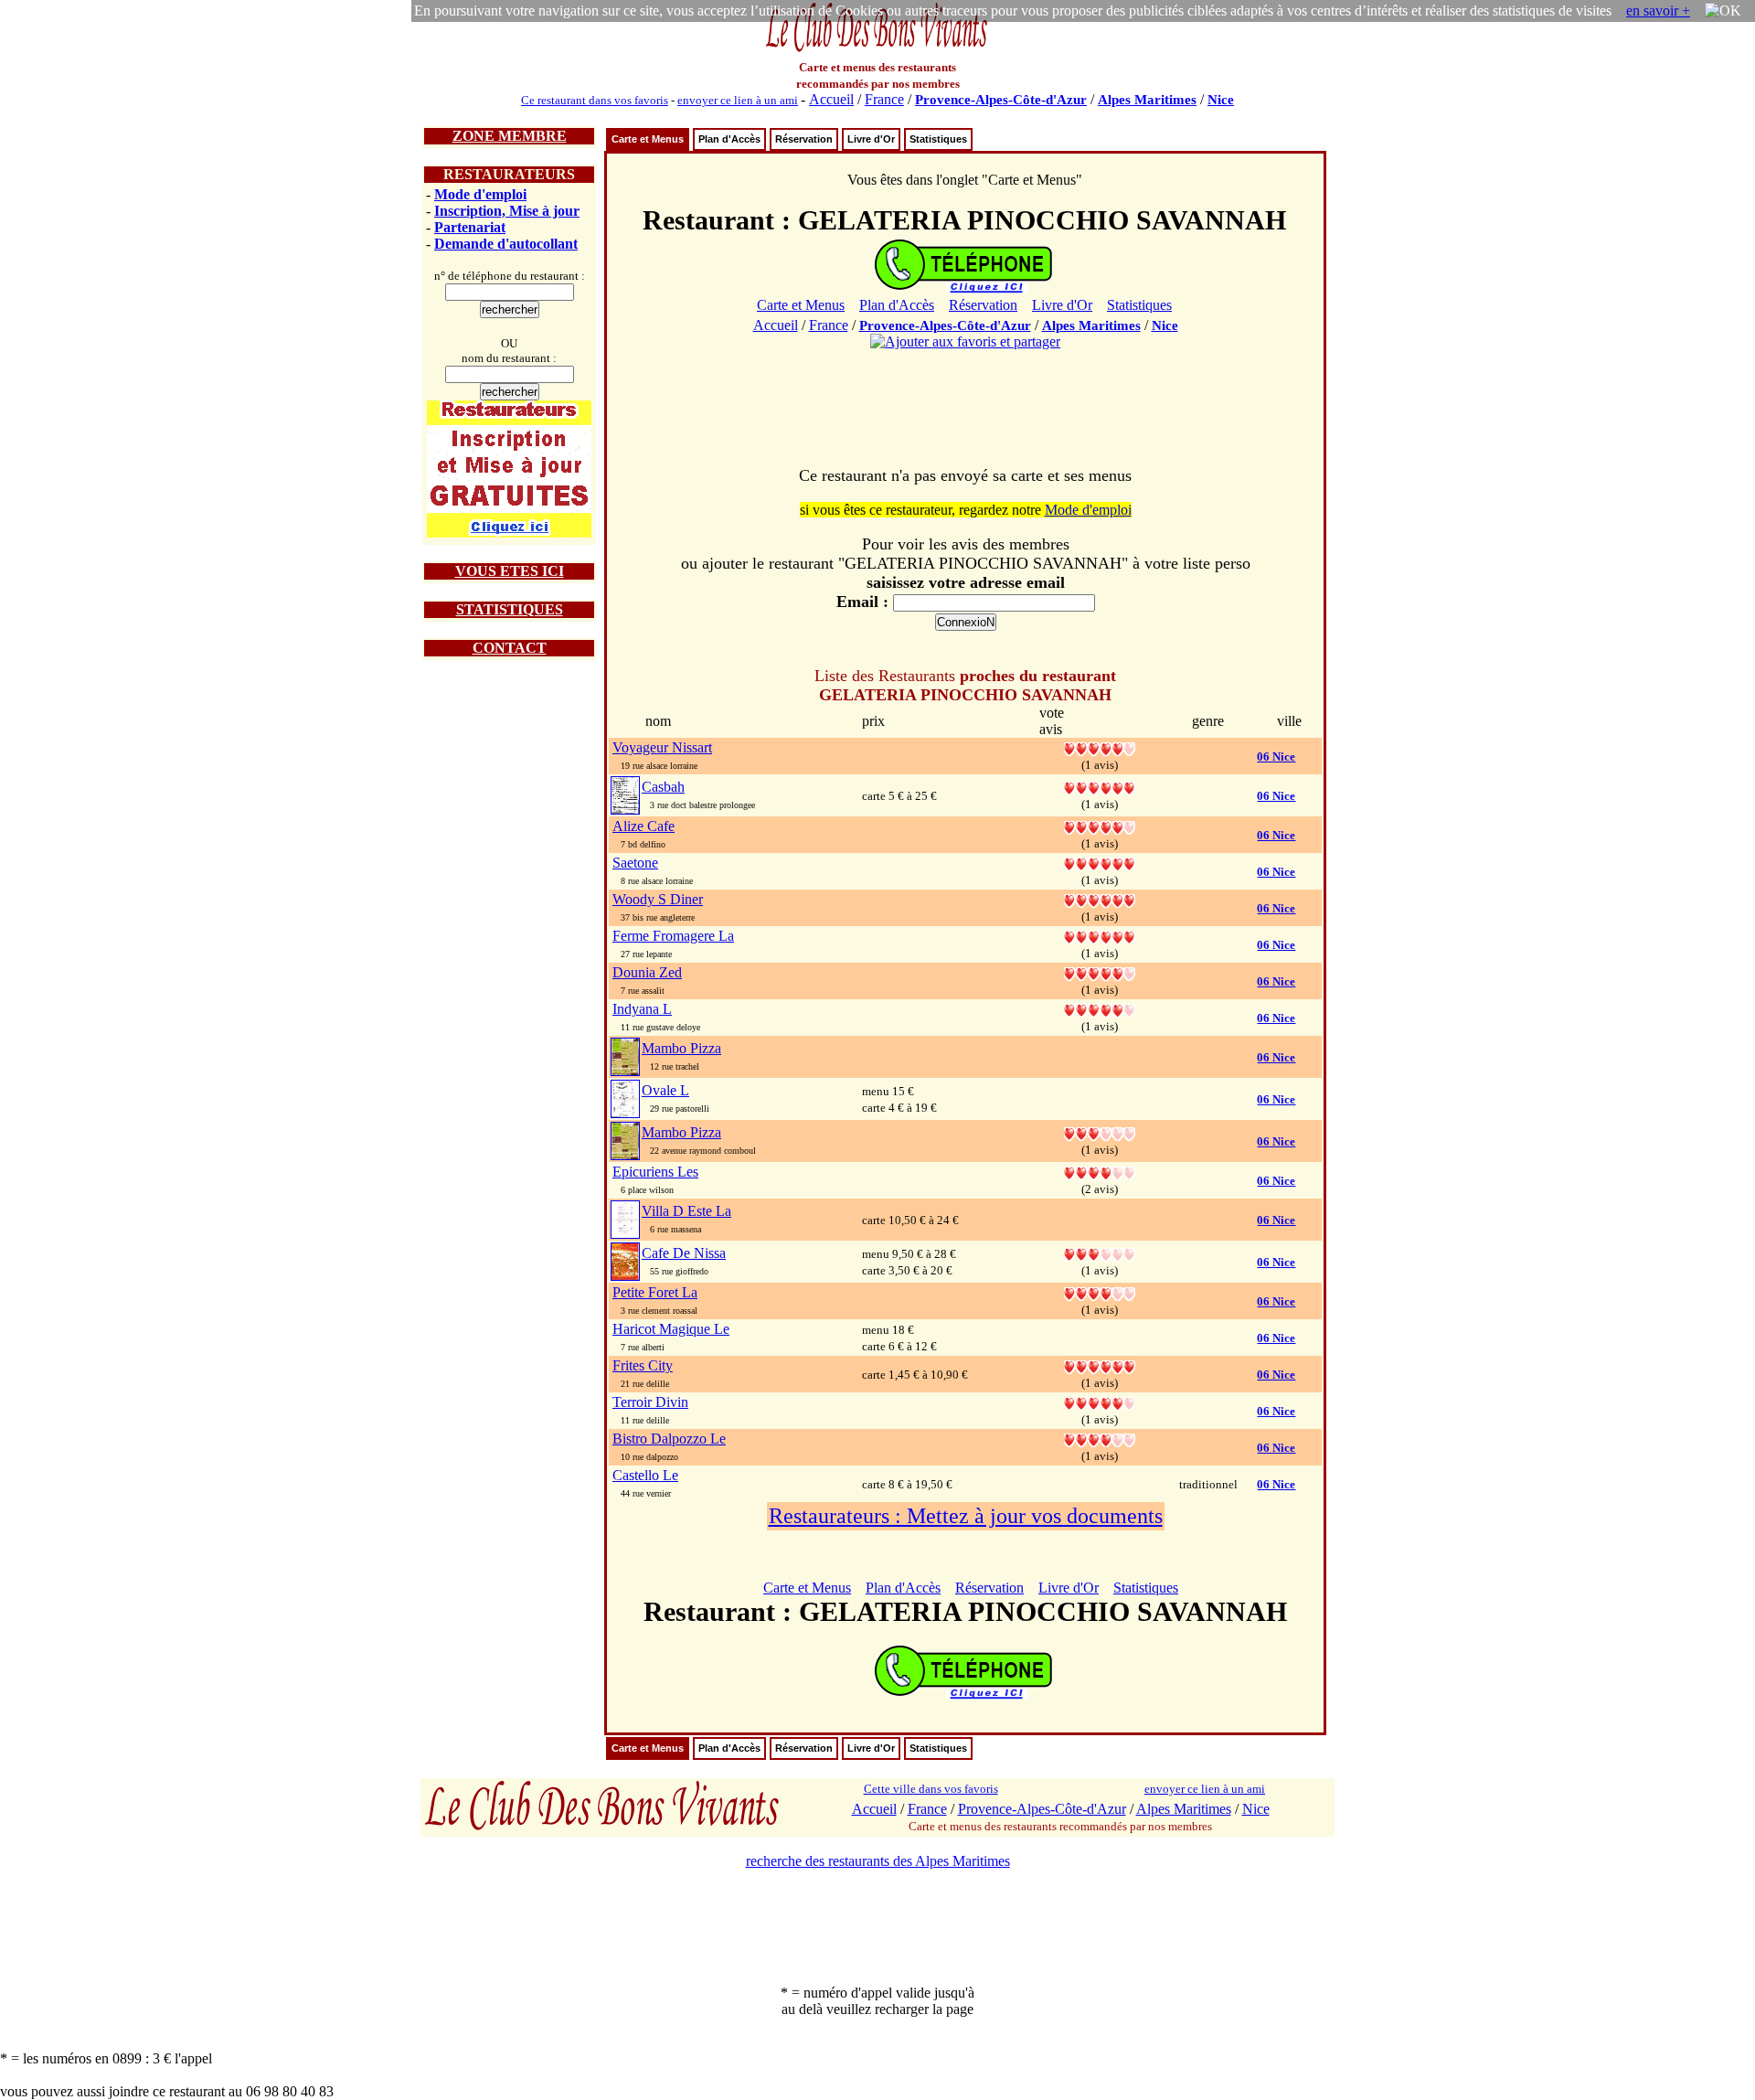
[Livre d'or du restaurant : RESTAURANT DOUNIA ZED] (1100, 972)
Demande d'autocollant (506, 244)
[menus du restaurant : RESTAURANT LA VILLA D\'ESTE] (625, 1218)
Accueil (831, 99)
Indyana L (642, 1009)
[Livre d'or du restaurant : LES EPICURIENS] (1100, 1172)
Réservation (804, 139)
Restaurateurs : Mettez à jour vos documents (966, 1516)
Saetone (635, 863)
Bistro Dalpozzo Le (669, 1439)
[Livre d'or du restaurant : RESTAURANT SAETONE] (1100, 863)
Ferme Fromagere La (673, 936)
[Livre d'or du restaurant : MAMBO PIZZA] (1100, 1132)
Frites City (643, 1365)
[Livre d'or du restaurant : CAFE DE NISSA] (1100, 1253)
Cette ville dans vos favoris (931, 1789)
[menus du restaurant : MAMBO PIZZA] (625, 1055)
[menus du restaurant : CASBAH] (625, 794)
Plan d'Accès (729, 139)
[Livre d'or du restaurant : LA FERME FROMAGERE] (1100, 936)
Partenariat (470, 227)
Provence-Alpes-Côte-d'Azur (1001, 100)
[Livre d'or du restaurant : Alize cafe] (1100, 826)
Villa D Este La (686, 1211)
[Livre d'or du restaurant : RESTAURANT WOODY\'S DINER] (1100, 899)
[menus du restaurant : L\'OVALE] (625, 1098)
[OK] (1723, 11)
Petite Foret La (655, 1292)
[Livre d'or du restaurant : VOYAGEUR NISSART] (1100, 747)
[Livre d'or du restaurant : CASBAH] (1100, 787)
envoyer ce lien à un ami (738, 100)
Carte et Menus (648, 139)
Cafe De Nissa (684, 1253)
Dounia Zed (647, 972)
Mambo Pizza (681, 1048)
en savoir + (1658, 11)
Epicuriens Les (655, 1172)
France (884, 99)
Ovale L (665, 1090)
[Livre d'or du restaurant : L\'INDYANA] (1100, 1009)
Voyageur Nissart (662, 747)
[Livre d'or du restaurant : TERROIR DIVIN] (1100, 1402)
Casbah (663, 787)
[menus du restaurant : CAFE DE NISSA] (625, 1260)
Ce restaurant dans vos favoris (595, 100)
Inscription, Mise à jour (507, 211)
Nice (1221, 100)
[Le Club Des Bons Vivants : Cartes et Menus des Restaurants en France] (877, 50)
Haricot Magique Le (671, 1329)
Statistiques (938, 139)
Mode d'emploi (480, 194)
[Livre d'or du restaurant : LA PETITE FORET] (1100, 1292)
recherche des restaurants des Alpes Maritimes (878, 1861)
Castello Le (645, 1475)
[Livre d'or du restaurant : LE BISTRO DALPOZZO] (1100, 1439)
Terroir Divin (650, 1402)
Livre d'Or (871, 139)
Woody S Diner (658, 899)
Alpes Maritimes (1147, 100)
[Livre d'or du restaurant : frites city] (1100, 1365)
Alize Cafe (643, 826)
